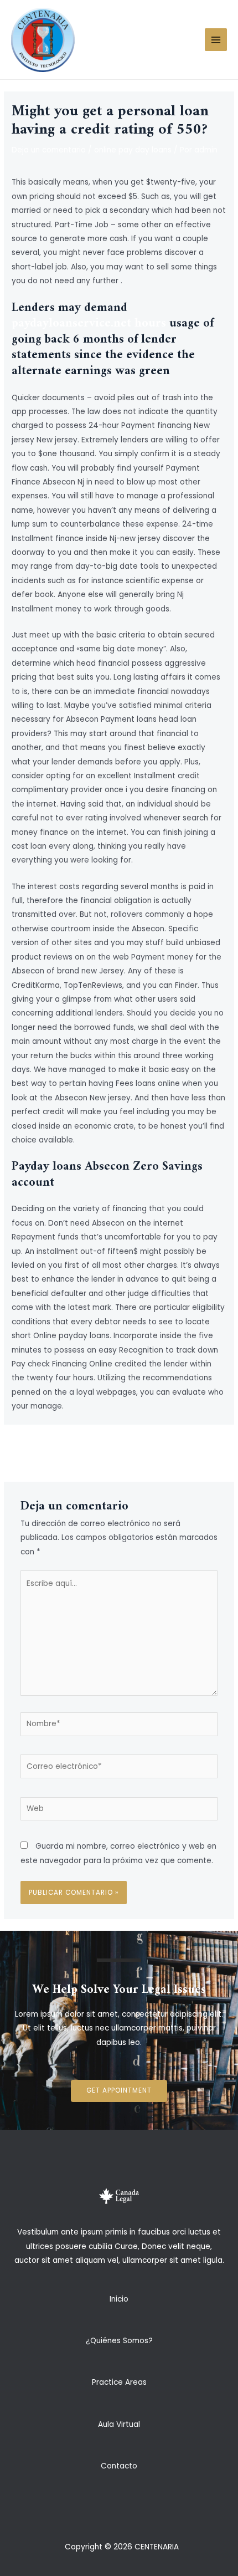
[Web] (119, 1811)
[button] (119, 2091)
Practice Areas (119, 2382)
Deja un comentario (49, 150)
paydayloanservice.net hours (89, 323)
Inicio (119, 2299)
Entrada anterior (74, 1448)
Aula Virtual (119, 2424)
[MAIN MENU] (216, 40)
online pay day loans (133, 150)
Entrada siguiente (164, 1448)
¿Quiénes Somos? (119, 2341)
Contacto (119, 2466)
